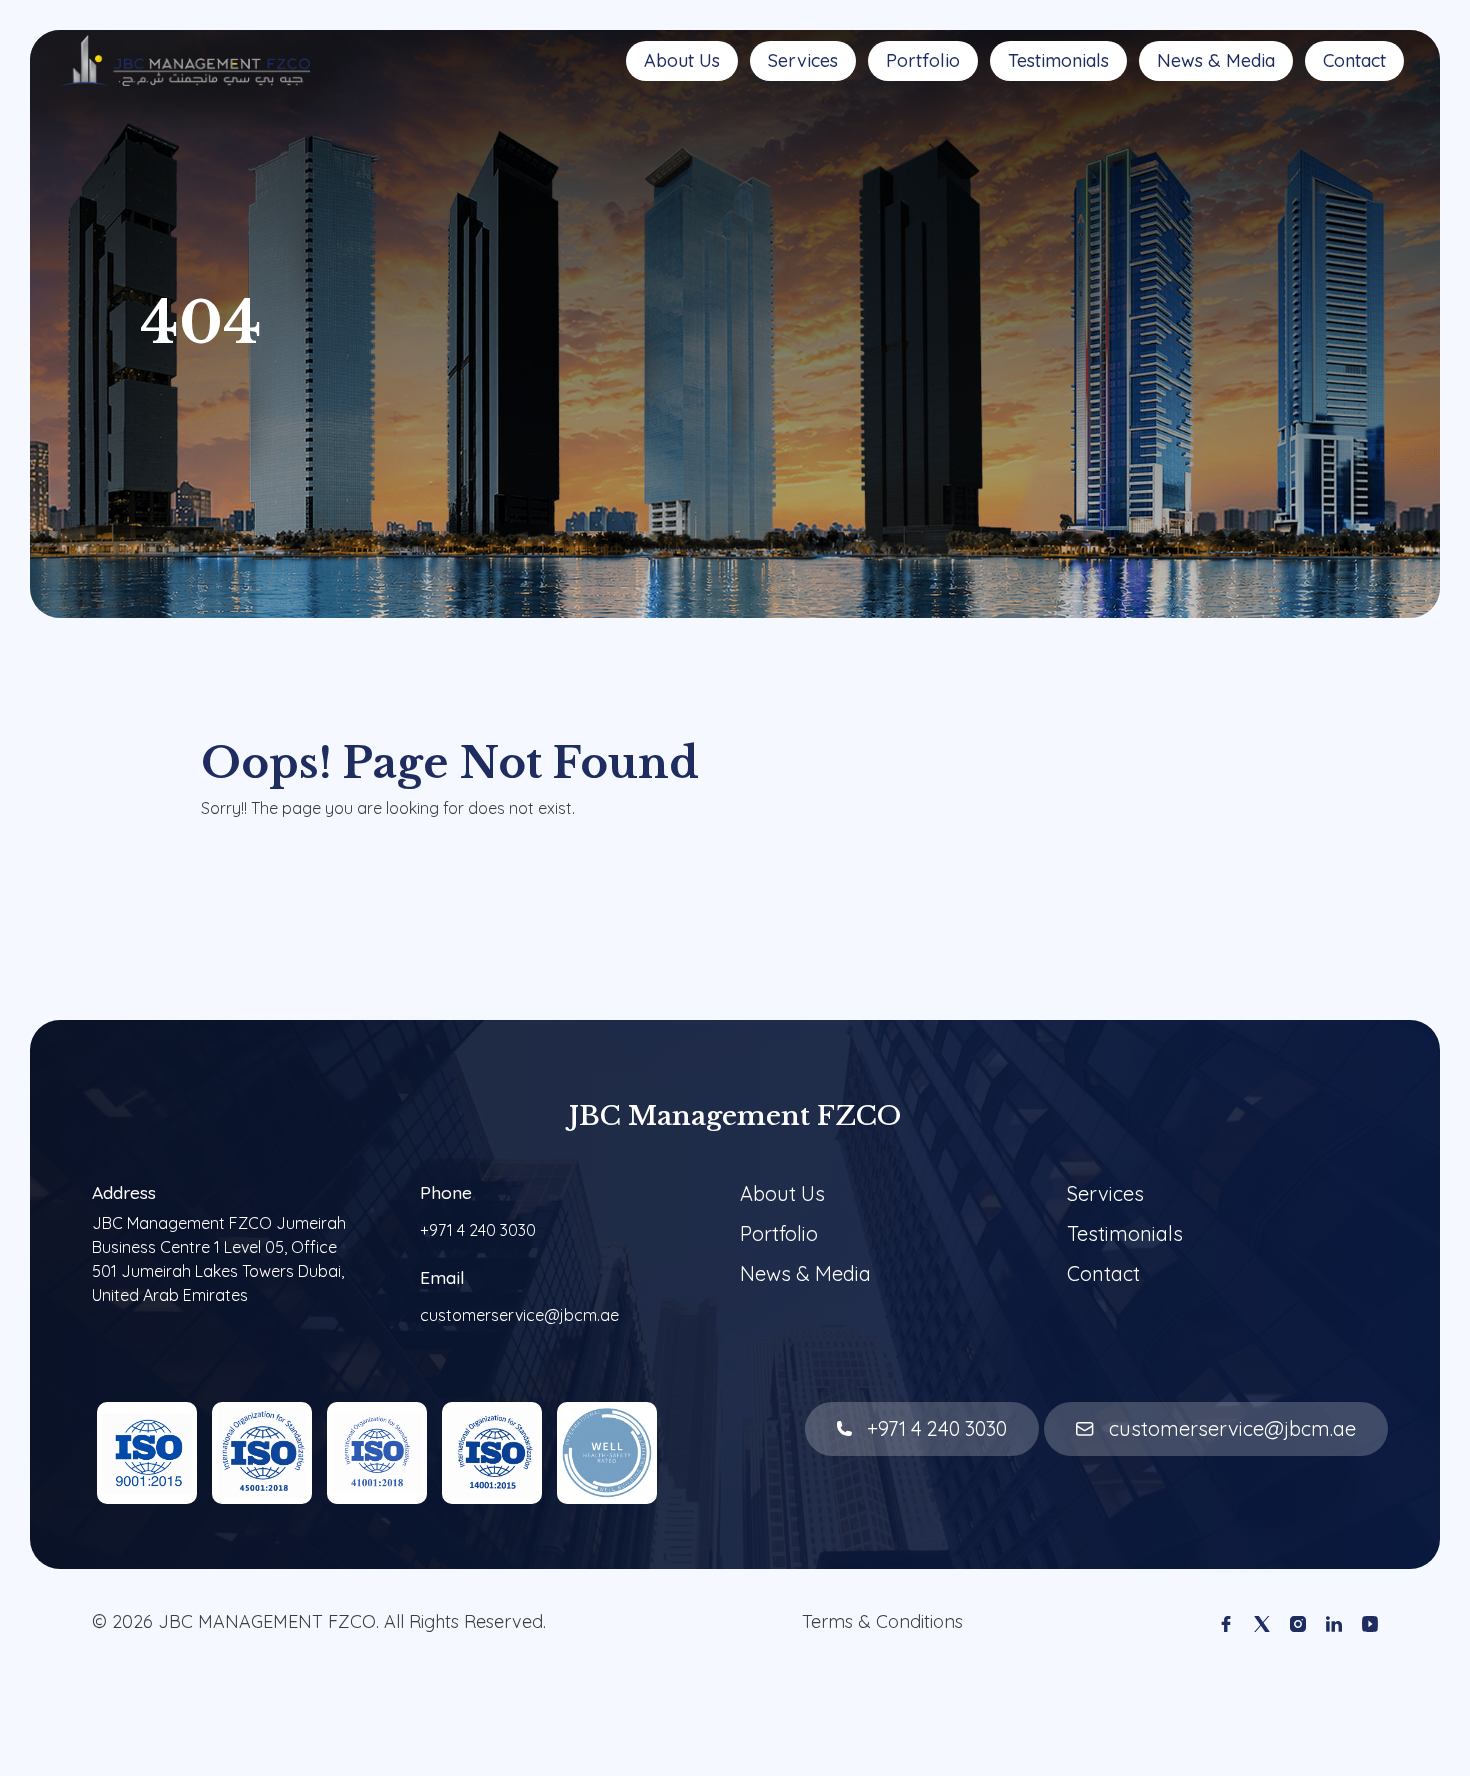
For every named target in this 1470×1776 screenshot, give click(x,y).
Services (803, 60)
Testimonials (1058, 60)
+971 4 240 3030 (478, 1230)
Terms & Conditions (882, 1621)
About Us (682, 60)
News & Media (1216, 60)
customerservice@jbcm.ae (519, 1315)
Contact (1354, 60)
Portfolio (923, 60)
